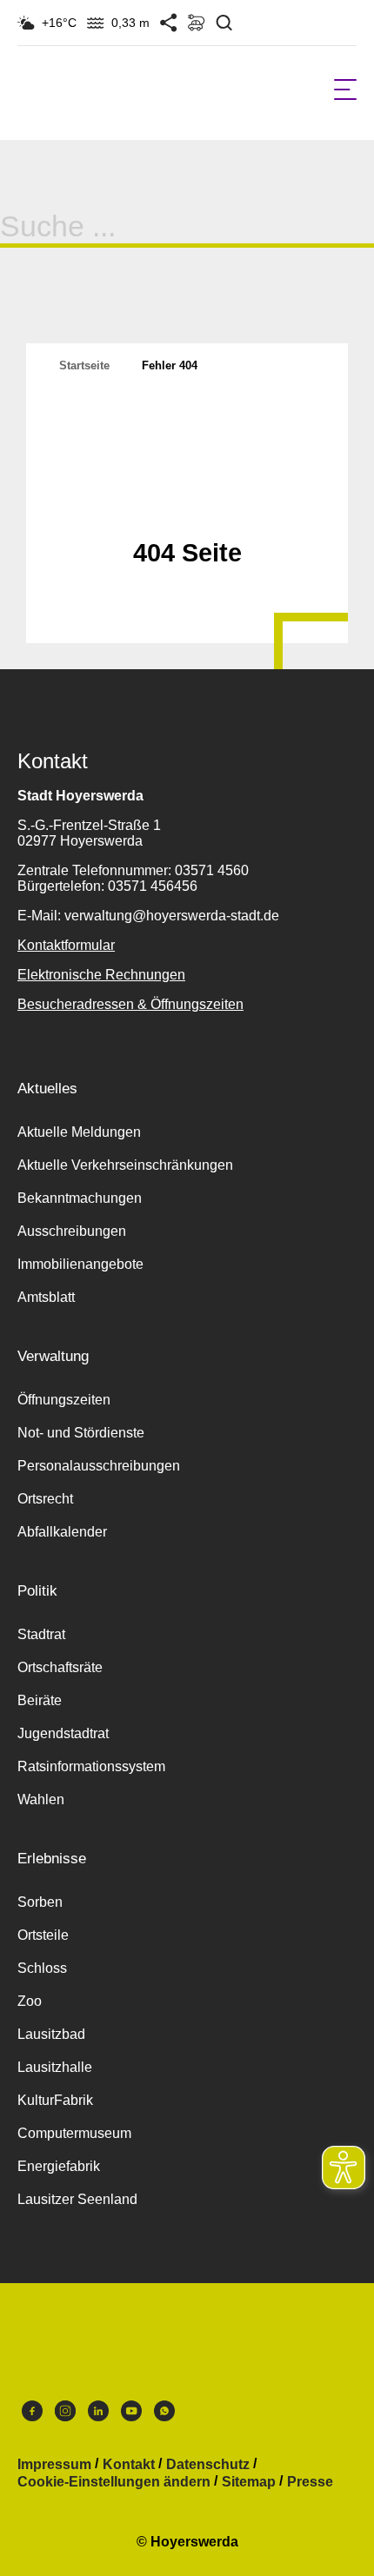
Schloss (42, 1968)
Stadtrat (41, 1634)
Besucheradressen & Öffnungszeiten (130, 1004)
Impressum (54, 2465)
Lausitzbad (51, 2034)
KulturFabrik (55, 2100)
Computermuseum (74, 2133)
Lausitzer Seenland (77, 2199)
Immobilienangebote (80, 1264)
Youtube (131, 2415)
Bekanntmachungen (80, 1198)
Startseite (84, 365)
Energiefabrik (59, 2166)
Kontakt (129, 2465)
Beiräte (40, 1700)
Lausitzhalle (55, 2067)
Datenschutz (208, 2465)
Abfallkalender (62, 1532)
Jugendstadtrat (63, 1733)
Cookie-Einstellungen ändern (114, 2482)
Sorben (40, 1902)
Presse (310, 2482)
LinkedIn (98, 2415)
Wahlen (41, 1799)
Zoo (30, 2001)
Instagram (65, 2415)
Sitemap (249, 2482)
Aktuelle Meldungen (79, 1132)
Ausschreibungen (72, 1231)
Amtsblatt (46, 1297)
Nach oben (187, 510)
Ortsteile (43, 1935)
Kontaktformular (66, 945)
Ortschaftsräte (60, 1667)
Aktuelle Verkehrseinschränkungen (125, 1165)
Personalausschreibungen (99, 1466)
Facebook (32, 2415)
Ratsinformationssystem (91, 1766)
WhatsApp (164, 2415)
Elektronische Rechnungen (101, 975)
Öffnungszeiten (64, 1400)
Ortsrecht (45, 1499)
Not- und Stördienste (81, 1433)
